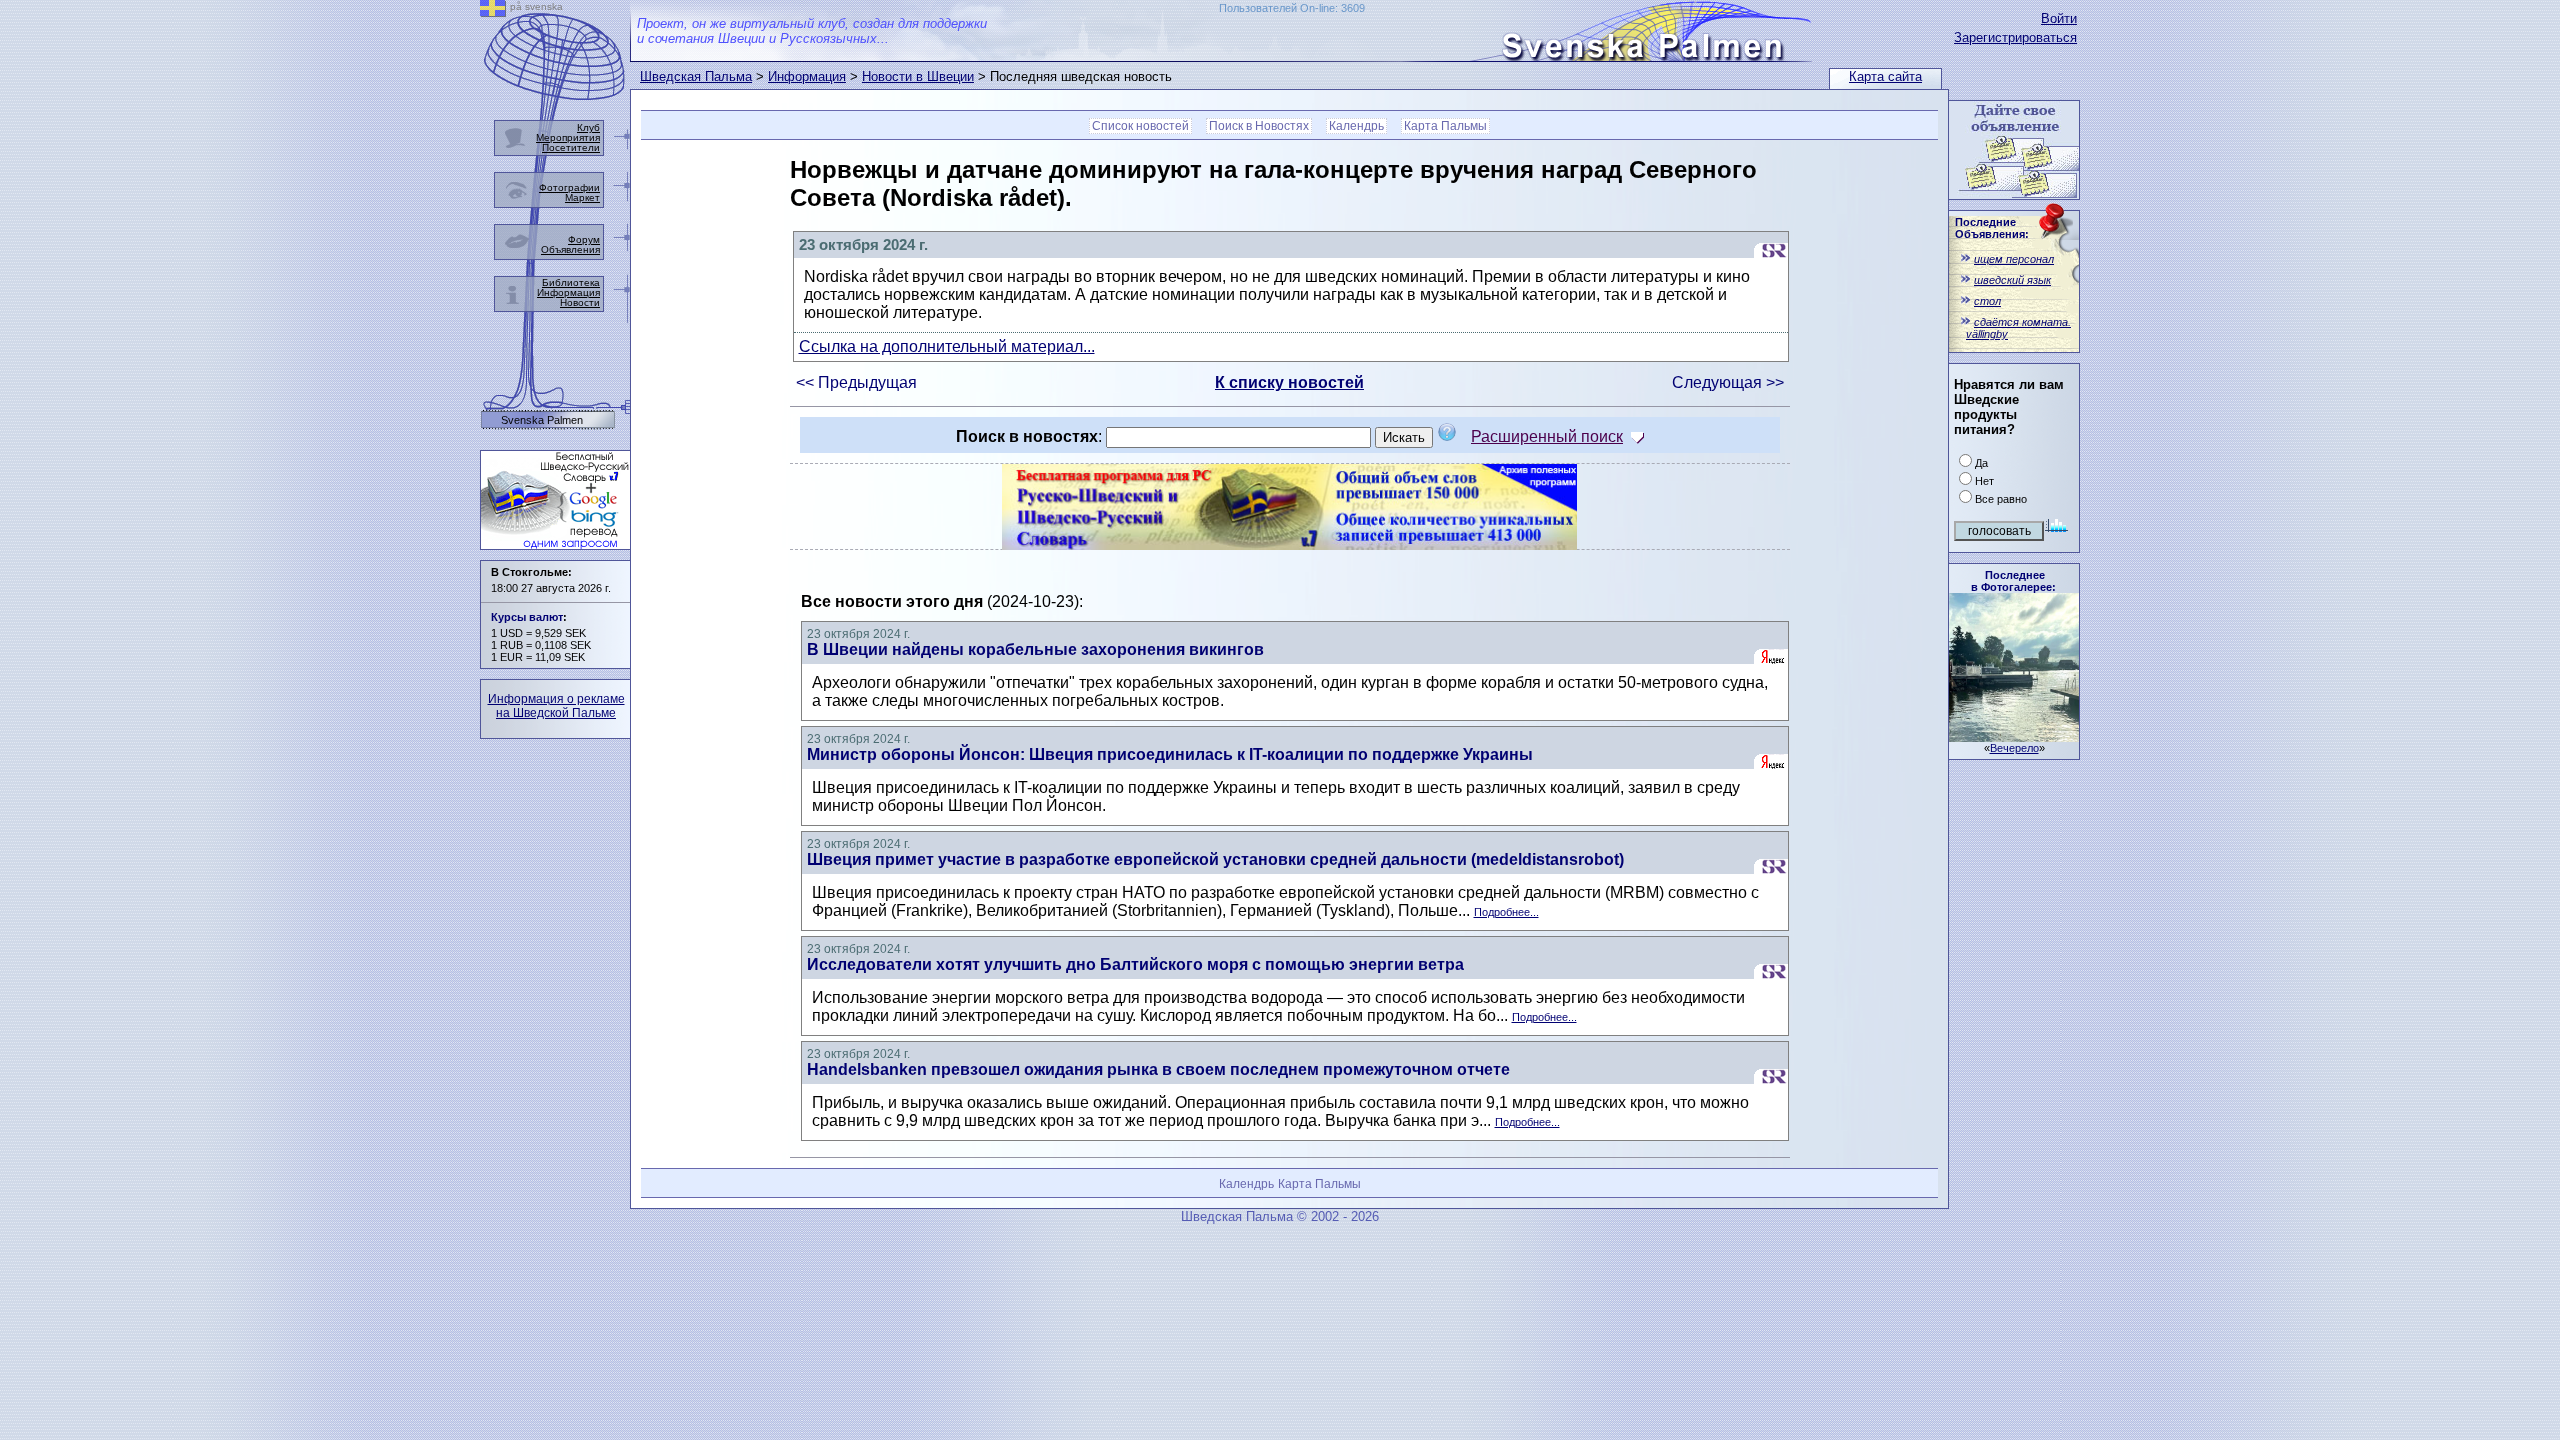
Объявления (570, 249)
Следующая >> (1728, 382)
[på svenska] (493, 11)
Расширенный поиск (1547, 436)
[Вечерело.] (2014, 736)
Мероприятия (568, 137)
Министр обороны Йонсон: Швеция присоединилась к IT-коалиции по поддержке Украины (1170, 754)
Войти (2059, 18)
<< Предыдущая (856, 382)
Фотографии (569, 187)
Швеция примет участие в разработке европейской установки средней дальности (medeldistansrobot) (1215, 859)
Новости (580, 302)
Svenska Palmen (542, 420)
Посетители (571, 147)
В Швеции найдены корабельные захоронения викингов (1035, 649)
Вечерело (2014, 748)
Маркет (582, 197)
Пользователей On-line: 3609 (1292, 8)
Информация (807, 76)
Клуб (588, 127)
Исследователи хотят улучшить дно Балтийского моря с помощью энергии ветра (1135, 964)
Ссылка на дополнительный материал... (947, 346)
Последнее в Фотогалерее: (2013, 581)
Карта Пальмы (1445, 126)
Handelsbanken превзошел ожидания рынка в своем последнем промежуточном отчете (1158, 1069)
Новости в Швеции (918, 76)
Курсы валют (527, 617)
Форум (584, 239)
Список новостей (1140, 126)
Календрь (1356, 126)
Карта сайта (1885, 76)
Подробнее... (1506, 912)
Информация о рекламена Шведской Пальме (556, 706)
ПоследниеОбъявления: (1992, 228)
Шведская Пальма (696, 76)
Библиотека (571, 282)
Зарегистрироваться (2015, 37)
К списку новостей (1289, 382)
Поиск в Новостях (1259, 126)
